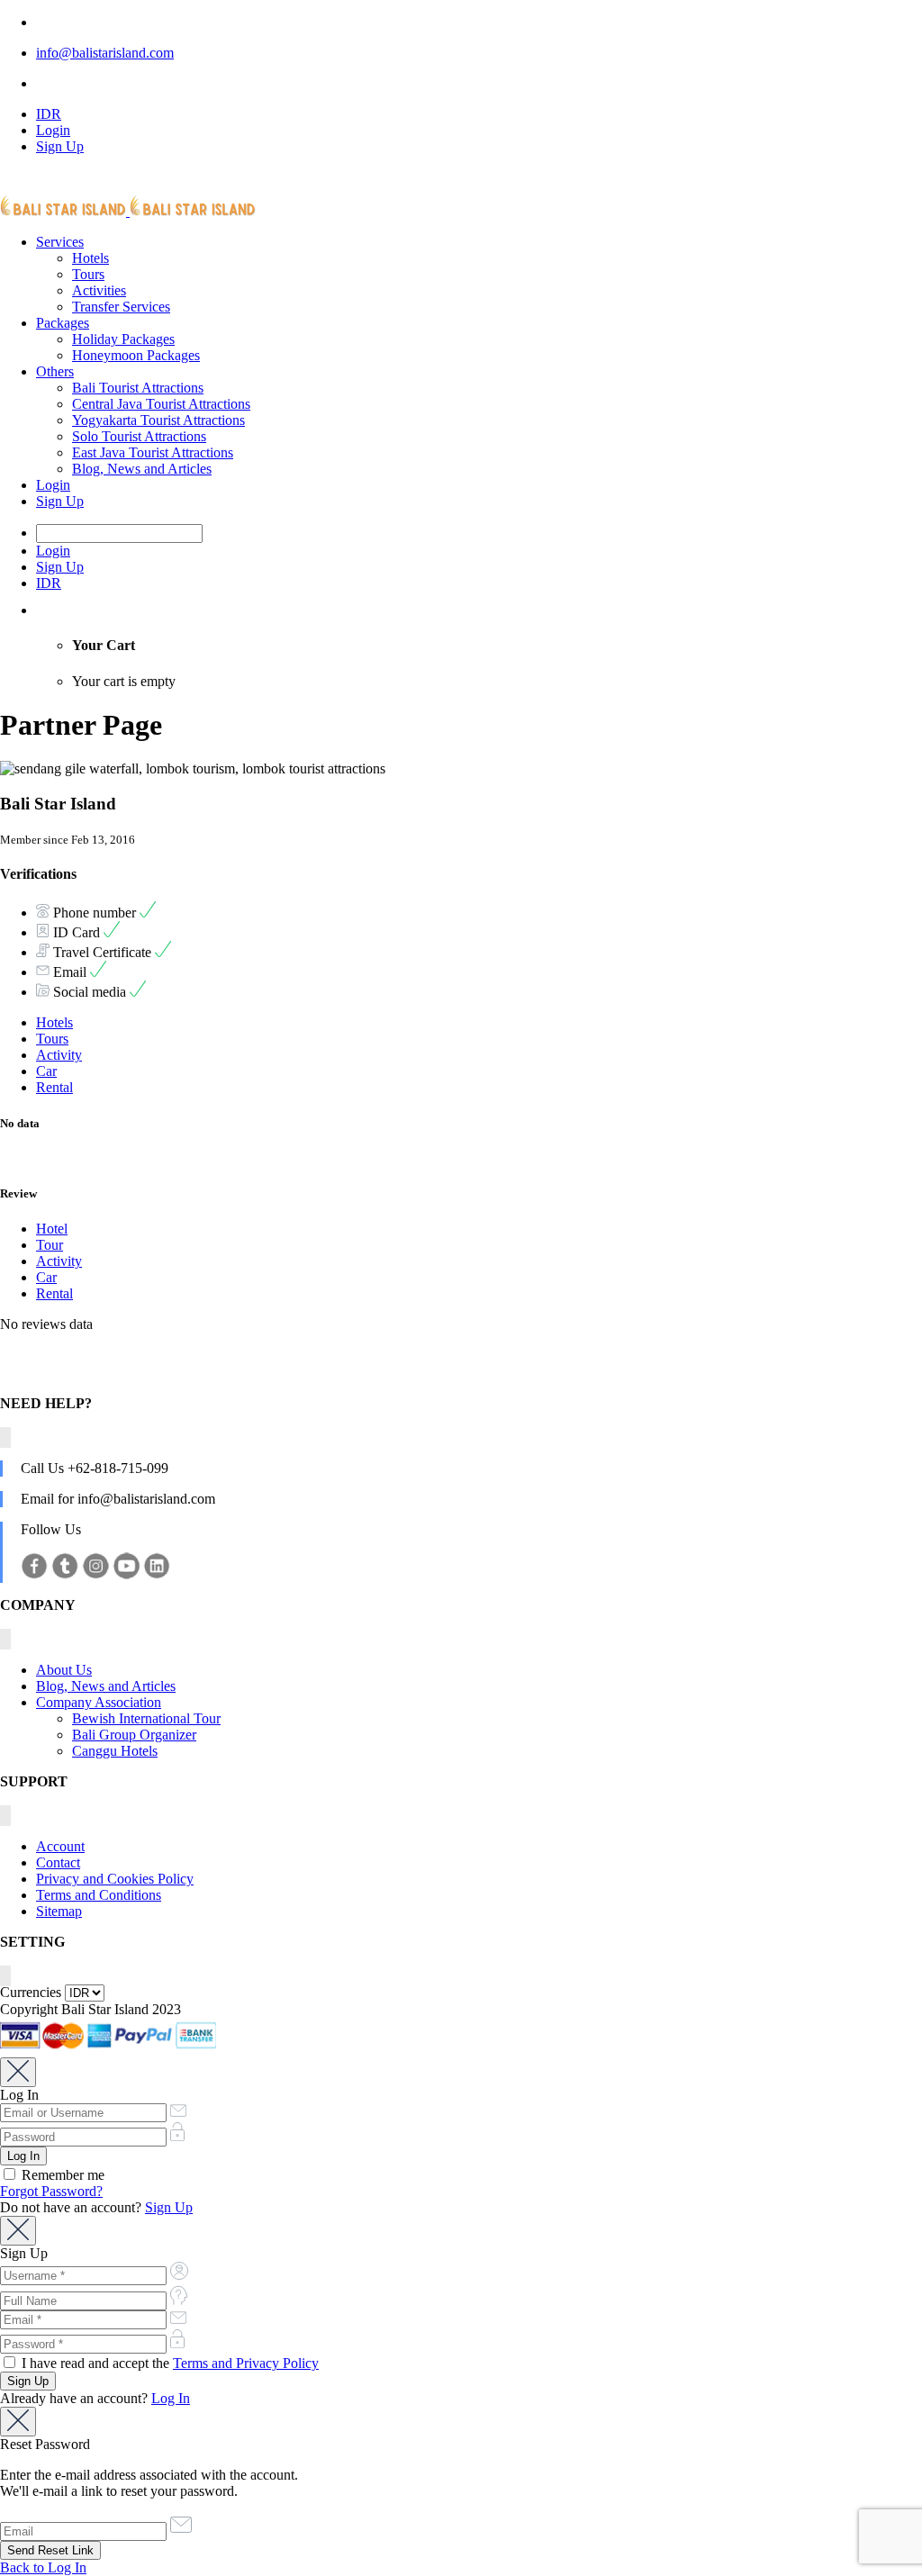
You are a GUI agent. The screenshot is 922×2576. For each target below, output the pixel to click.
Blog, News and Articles (142, 469)
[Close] (18, 2072)
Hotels (90, 258)
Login (53, 130)
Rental (54, 1087)
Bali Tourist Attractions (138, 388)
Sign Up (60, 146)
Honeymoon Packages (136, 355)
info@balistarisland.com (105, 53)
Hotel (52, 1229)
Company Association (99, 1702)
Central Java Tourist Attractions (161, 404)
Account (60, 1846)
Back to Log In (43, 2567)
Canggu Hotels (115, 1751)
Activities (99, 290)
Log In (171, 2398)
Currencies (31, 1992)
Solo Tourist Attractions (139, 436)
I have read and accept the (168, 2363)
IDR (49, 114)
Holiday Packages (123, 339)
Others (55, 371)
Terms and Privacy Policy (246, 2363)
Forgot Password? (51, 2191)
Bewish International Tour (146, 1718)
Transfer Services (121, 307)
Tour (50, 1245)
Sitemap (59, 1911)
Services (60, 242)
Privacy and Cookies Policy (115, 1879)
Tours (88, 274)
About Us (64, 1670)
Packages (63, 323)
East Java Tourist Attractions (153, 452)
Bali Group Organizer (134, 1735)
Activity (59, 1055)
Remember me (61, 2175)
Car (46, 1071)
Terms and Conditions (99, 1895)
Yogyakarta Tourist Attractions (158, 420)
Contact (58, 1862)
